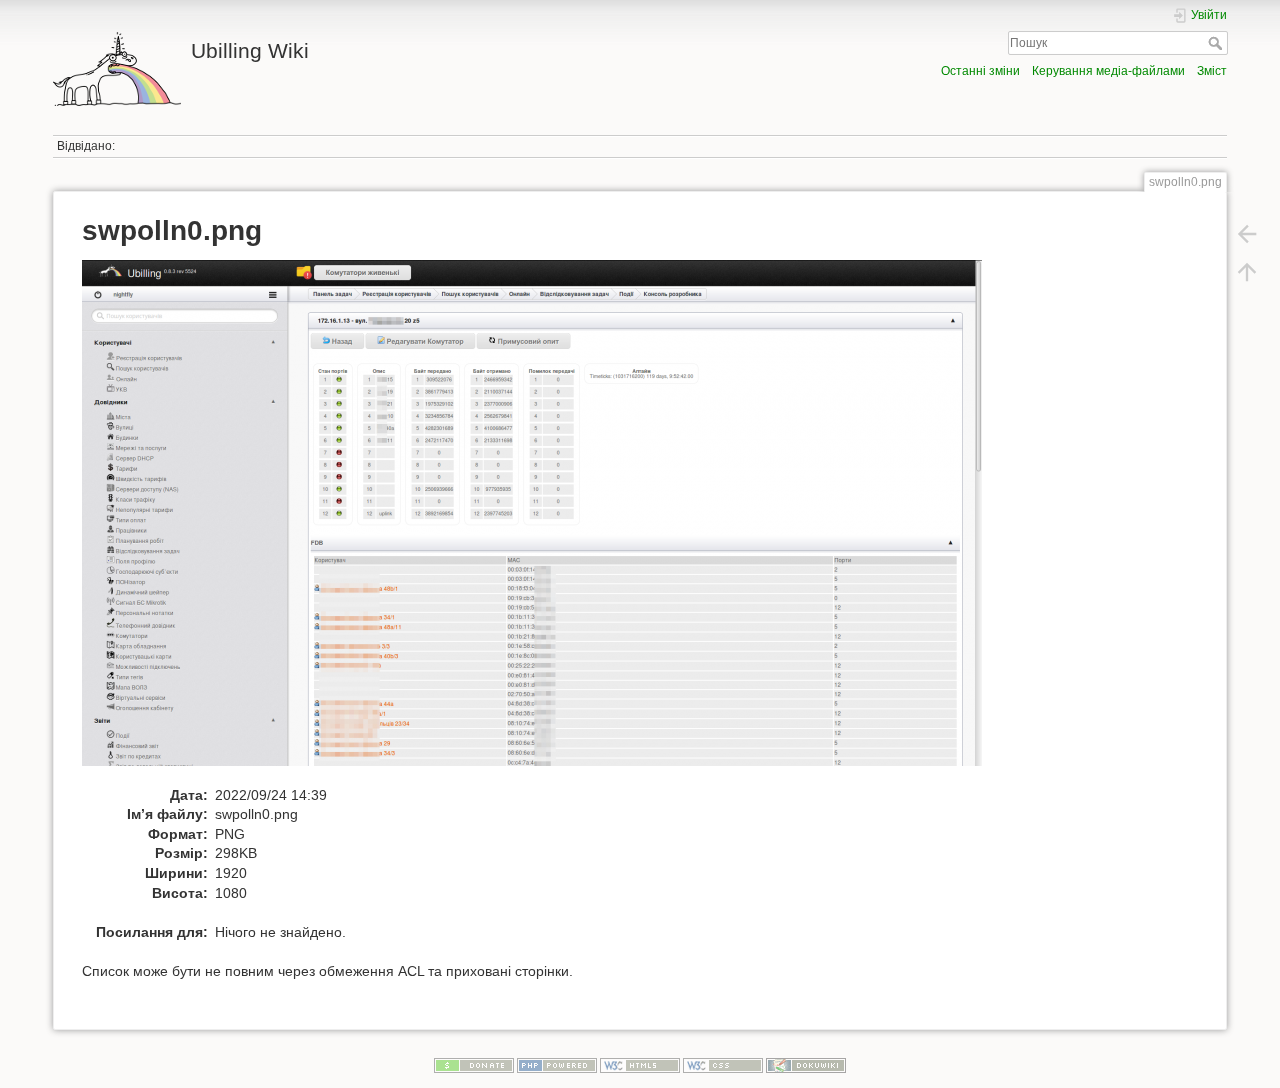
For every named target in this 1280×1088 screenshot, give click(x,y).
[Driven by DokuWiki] (806, 1065)
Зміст (1212, 71)
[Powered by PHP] (557, 1065)
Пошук (1217, 43)
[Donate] (474, 1065)
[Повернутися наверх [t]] (1247, 272)
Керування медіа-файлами (1108, 71)
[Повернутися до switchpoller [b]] (1247, 234)
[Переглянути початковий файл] (542, 522)
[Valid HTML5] (640, 1065)
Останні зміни (980, 71)
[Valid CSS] (723, 1065)
